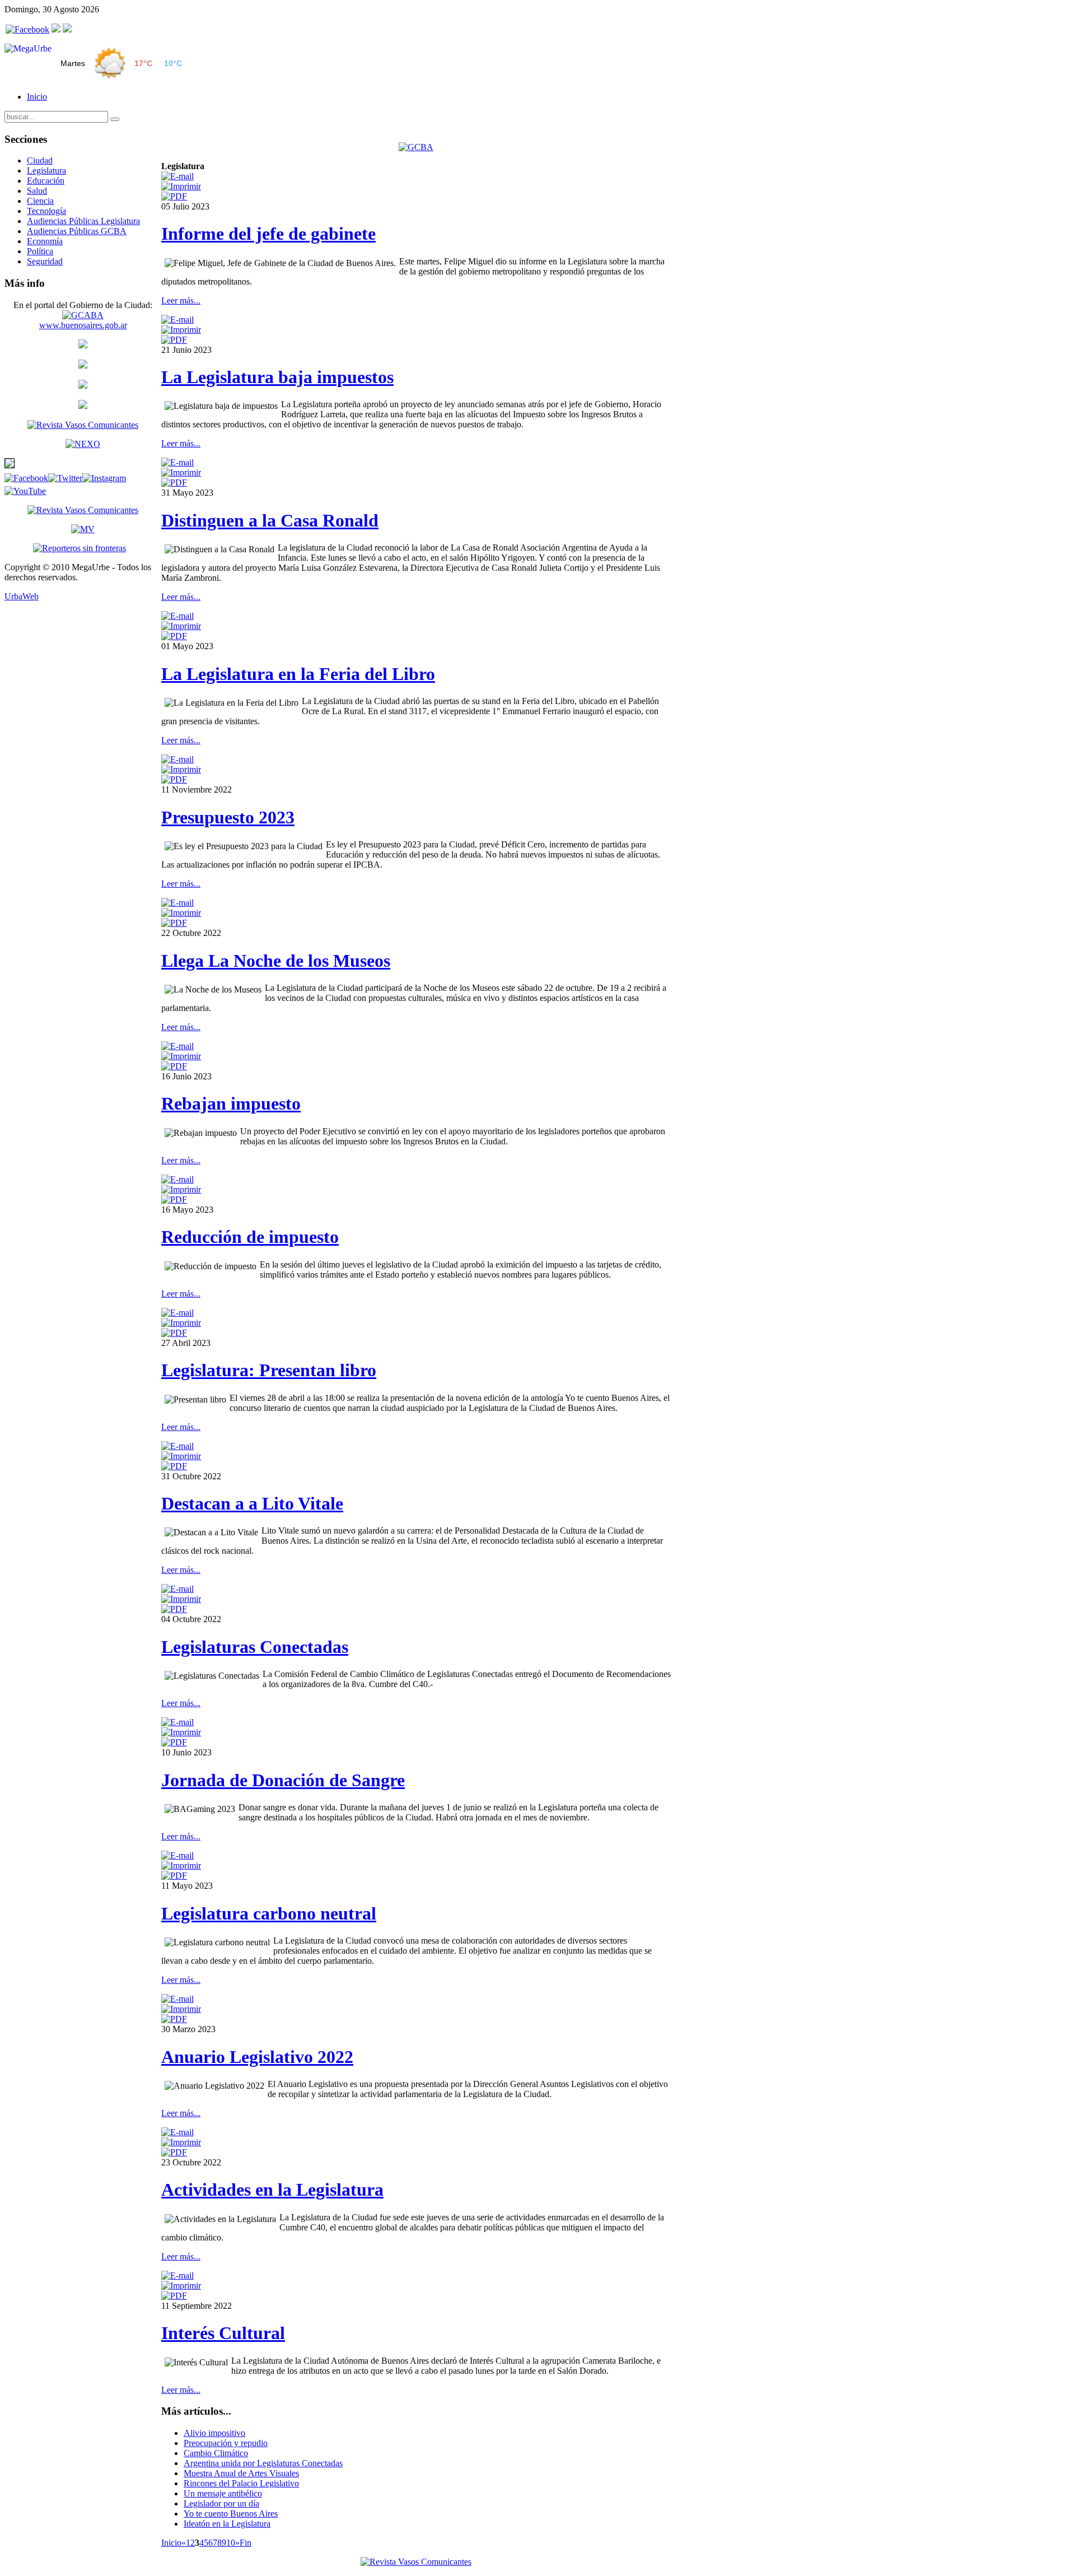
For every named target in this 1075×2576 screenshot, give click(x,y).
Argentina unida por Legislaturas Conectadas (263, 2463)
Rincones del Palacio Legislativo (241, 2483)
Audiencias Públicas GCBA (77, 231)
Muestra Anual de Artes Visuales (241, 2473)
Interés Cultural (223, 2333)
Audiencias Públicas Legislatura (83, 221)
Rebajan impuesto (231, 1103)
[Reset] (115, 119)
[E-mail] (177, 176)
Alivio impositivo (214, 2433)
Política (40, 251)
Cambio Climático (216, 2453)
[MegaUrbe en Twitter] (56, 29)
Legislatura (46, 171)
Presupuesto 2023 (228, 817)
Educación (46, 181)
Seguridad (45, 261)
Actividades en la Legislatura (272, 2190)
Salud (37, 191)
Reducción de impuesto (250, 1237)
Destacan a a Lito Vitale (252, 1503)
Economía (45, 241)
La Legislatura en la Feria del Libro (298, 674)
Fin (246, 2543)
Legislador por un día (221, 2503)
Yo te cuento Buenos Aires (231, 2514)
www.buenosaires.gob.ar (83, 325)
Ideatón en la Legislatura (227, 2524)
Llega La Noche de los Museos (276, 961)
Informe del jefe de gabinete (268, 234)
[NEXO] (83, 444)
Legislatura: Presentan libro (269, 1370)
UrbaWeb (22, 596)
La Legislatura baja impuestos (277, 377)
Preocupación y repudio (226, 2443)
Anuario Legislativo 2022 (257, 2057)
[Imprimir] (181, 186)
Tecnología (46, 211)
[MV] (83, 529)
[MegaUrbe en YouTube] (67, 29)
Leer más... (181, 301)
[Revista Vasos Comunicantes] (83, 425)
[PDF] (174, 196)
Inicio (37, 97)
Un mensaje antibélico (223, 2493)
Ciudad (40, 160)
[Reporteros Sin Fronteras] (80, 548)
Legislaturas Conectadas (255, 1647)
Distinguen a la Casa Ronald (270, 520)
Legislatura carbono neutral (269, 1913)
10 (231, 2543)
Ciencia (40, 201)
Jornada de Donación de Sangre (283, 1780)
